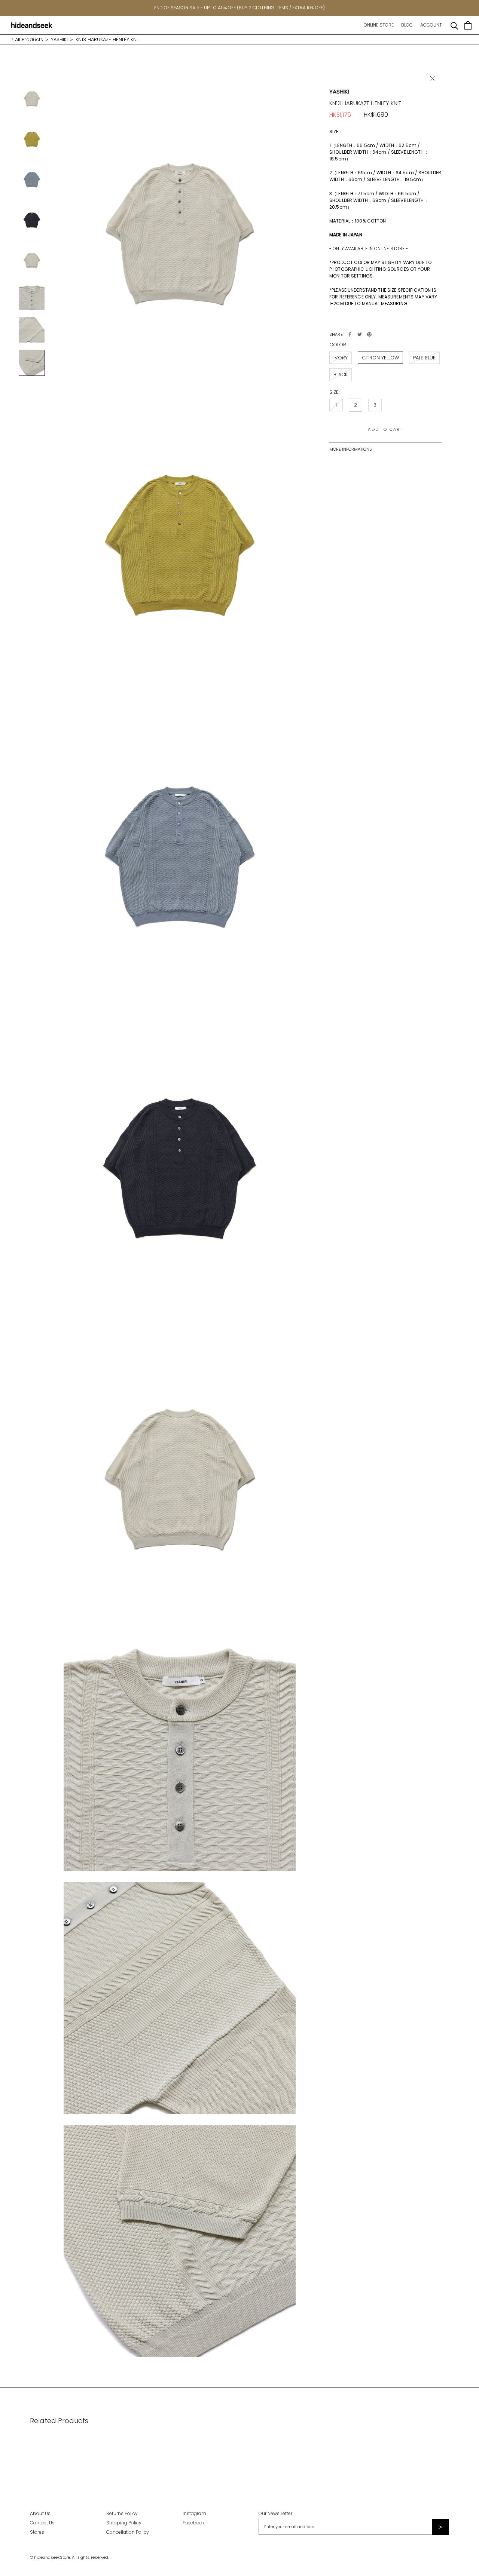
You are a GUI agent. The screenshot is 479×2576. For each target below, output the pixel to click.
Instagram (194, 2513)
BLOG (407, 25)
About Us (40, 2513)
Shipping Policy (124, 2523)
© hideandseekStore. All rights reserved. (69, 2557)
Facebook (194, 2523)
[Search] (454, 25)
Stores (37, 2532)
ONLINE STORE (379, 25)
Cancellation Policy (128, 2532)
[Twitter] (360, 334)
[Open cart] (468, 25)
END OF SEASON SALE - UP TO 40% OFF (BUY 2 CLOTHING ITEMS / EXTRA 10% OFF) (239, 8)
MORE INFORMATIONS (351, 449)
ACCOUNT (431, 25)
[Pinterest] (369, 334)
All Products (29, 39)
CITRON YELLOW (380, 358)
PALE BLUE (424, 358)
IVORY (341, 358)
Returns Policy (122, 2513)
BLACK (341, 375)
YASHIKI (59, 39)
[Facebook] (350, 334)
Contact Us (42, 2523)
